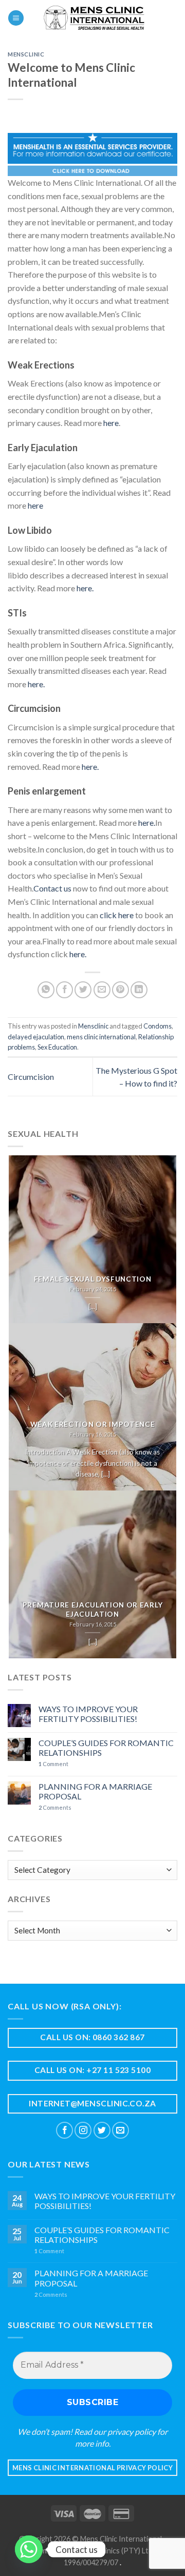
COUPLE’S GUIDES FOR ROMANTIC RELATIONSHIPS (106, 1748)
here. (85, 588)
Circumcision (31, 1077)
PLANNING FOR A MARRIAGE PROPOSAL (95, 1791)
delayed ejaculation (36, 1037)
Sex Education (57, 1047)
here (111, 423)
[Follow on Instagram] (83, 2130)
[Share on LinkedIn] (139, 990)
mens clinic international (101, 1037)
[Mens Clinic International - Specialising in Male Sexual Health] (94, 18)
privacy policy (132, 2432)
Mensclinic (26, 54)
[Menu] (16, 18)
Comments (55, 1807)
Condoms (158, 1026)
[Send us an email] (121, 2130)
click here (117, 915)
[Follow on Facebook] (64, 2130)
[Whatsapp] (29, 2549)
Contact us (52, 888)
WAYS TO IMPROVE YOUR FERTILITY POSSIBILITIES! (88, 1714)
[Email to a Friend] (102, 990)
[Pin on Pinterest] (121, 990)
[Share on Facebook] (64, 990)
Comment (53, 1764)
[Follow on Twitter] (102, 2130)
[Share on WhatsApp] (46, 990)
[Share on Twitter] (83, 990)
